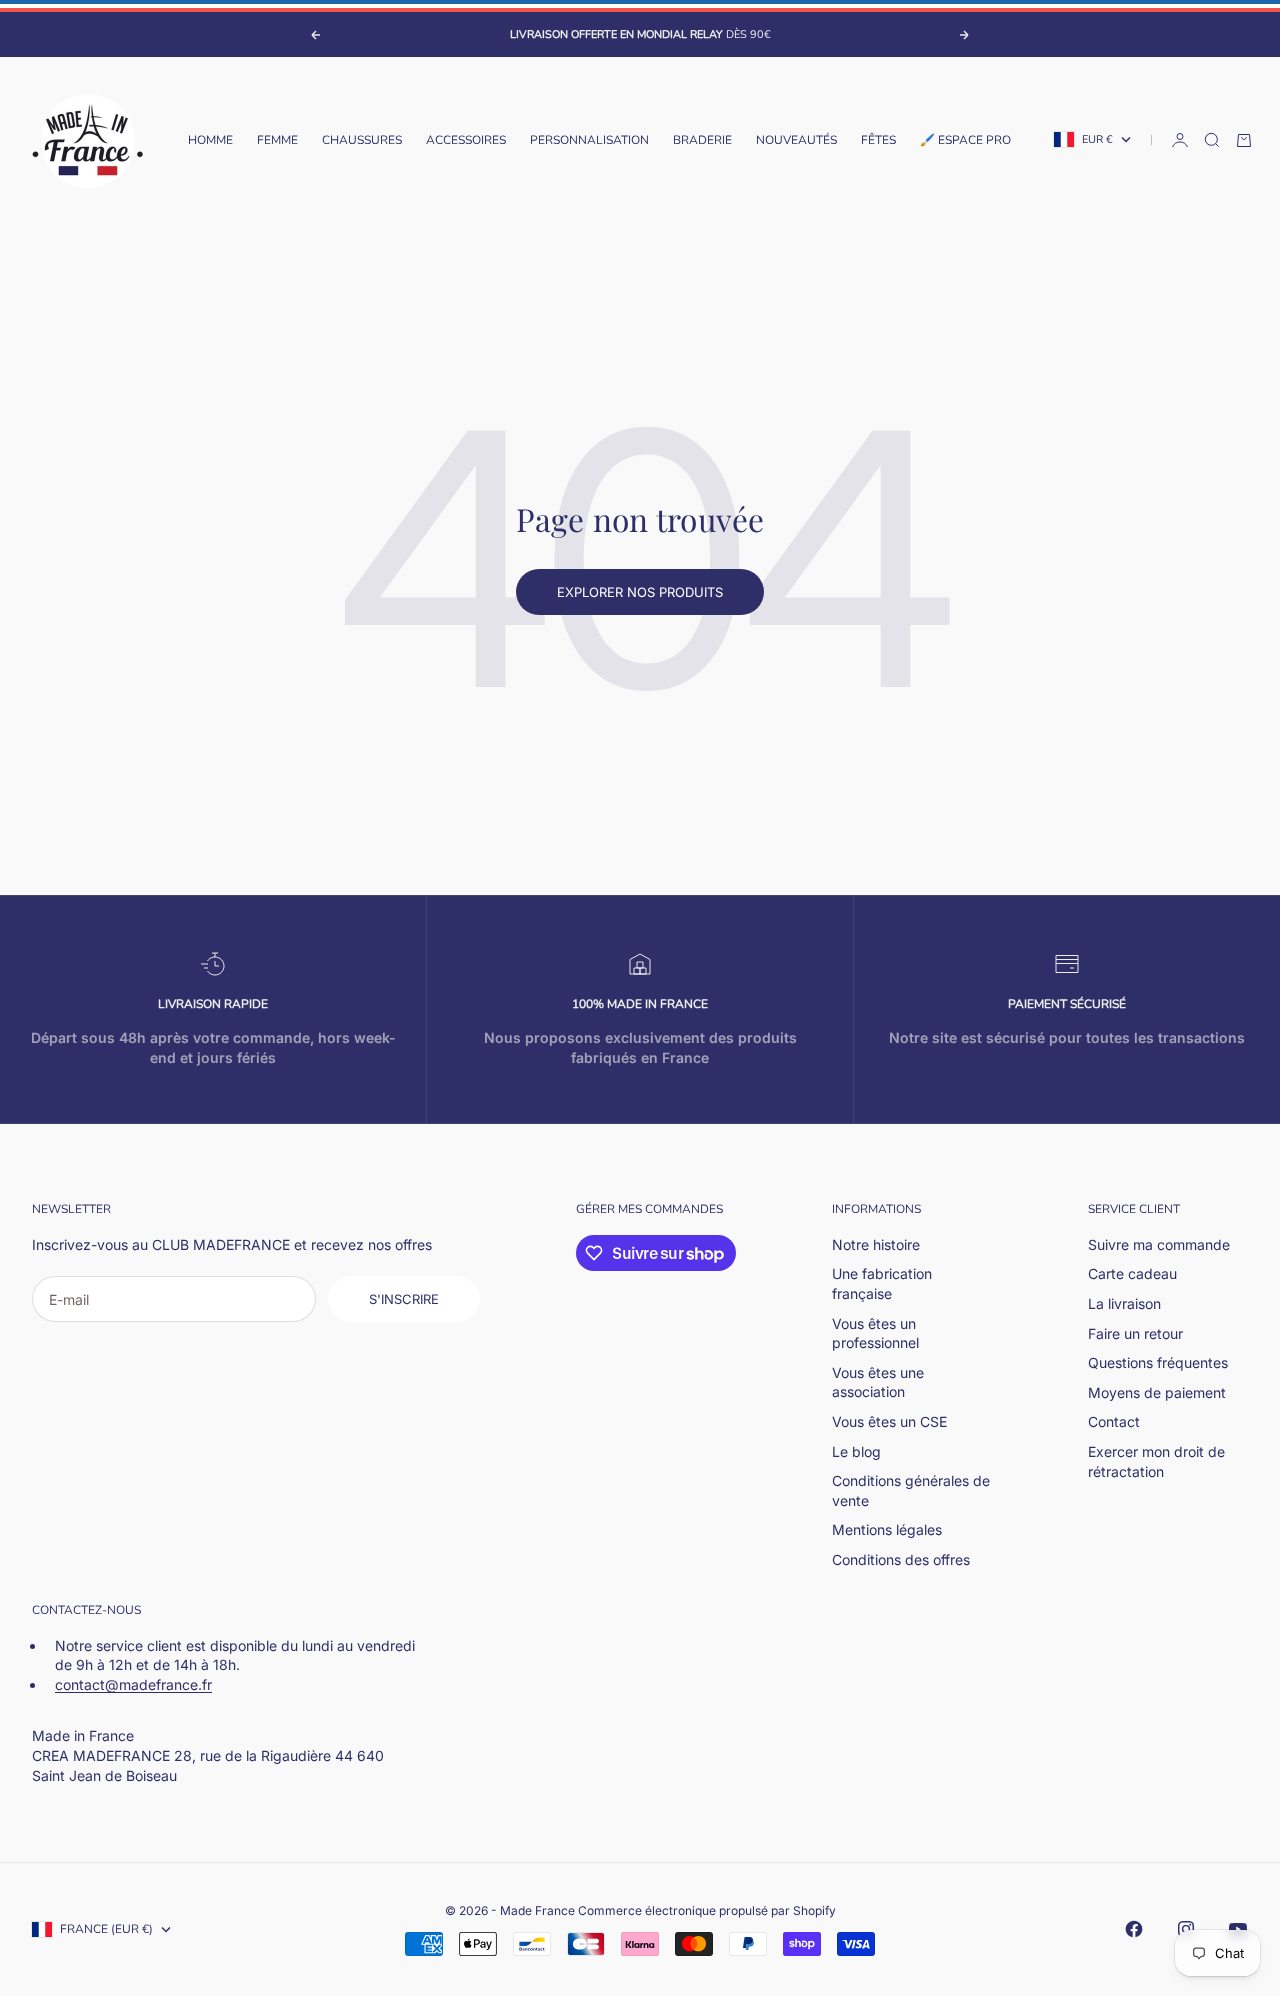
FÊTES (878, 140)
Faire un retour (1135, 1333)
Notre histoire (876, 1244)
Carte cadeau (1132, 1273)
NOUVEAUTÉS (796, 140)
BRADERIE (702, 140)
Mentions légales (887, 1529)
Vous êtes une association (878, 1382)
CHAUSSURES (362, 140)
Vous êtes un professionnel (875, 1333)
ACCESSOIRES (466, 140)
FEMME (277, 140)
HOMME (210, 140)
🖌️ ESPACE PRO (965, 140)
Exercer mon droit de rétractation (1156, 1461)
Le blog (856, 1451)
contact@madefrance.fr (133, 1684)
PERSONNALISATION (589, 140)
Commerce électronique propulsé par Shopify (707, 1910)
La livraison (1124, 1303)
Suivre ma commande (1159, 1244)
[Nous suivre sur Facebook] (1134, 1929)
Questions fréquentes (1158, 1362)
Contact (1114, 1421)
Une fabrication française (882, 1283)
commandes (684, 1209)
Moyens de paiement (1157, 1392)
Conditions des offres (901, 1559)
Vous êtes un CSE (889, 1421)
